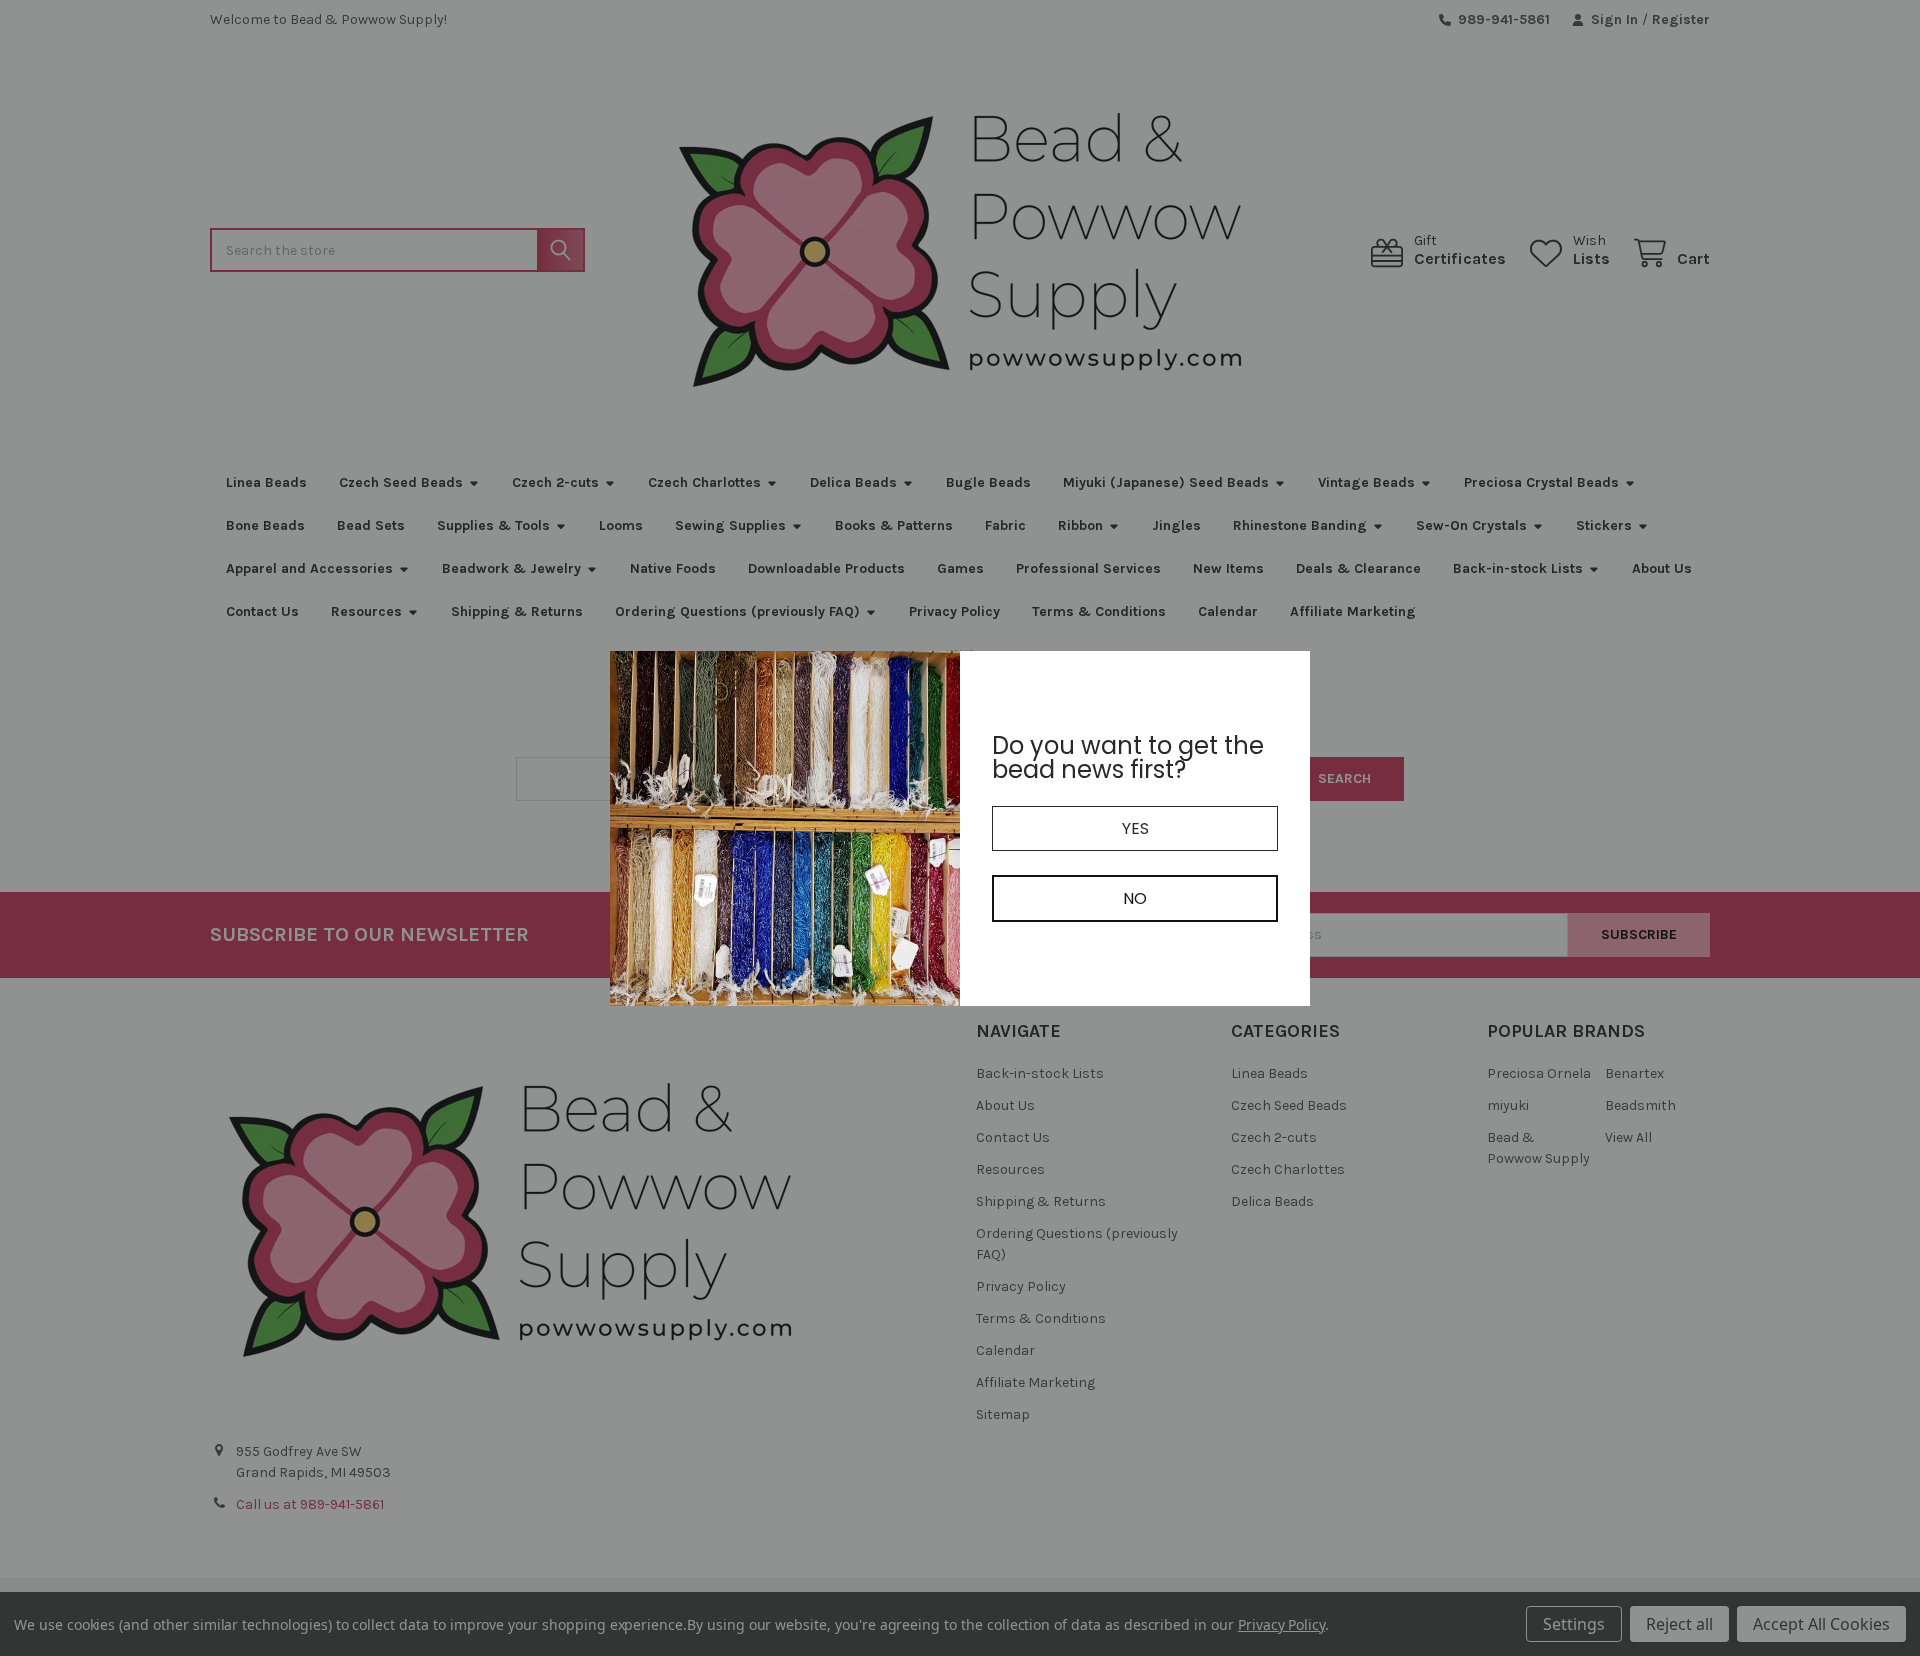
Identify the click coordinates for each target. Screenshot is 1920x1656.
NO (1135, 898)
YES (1135, 828)
